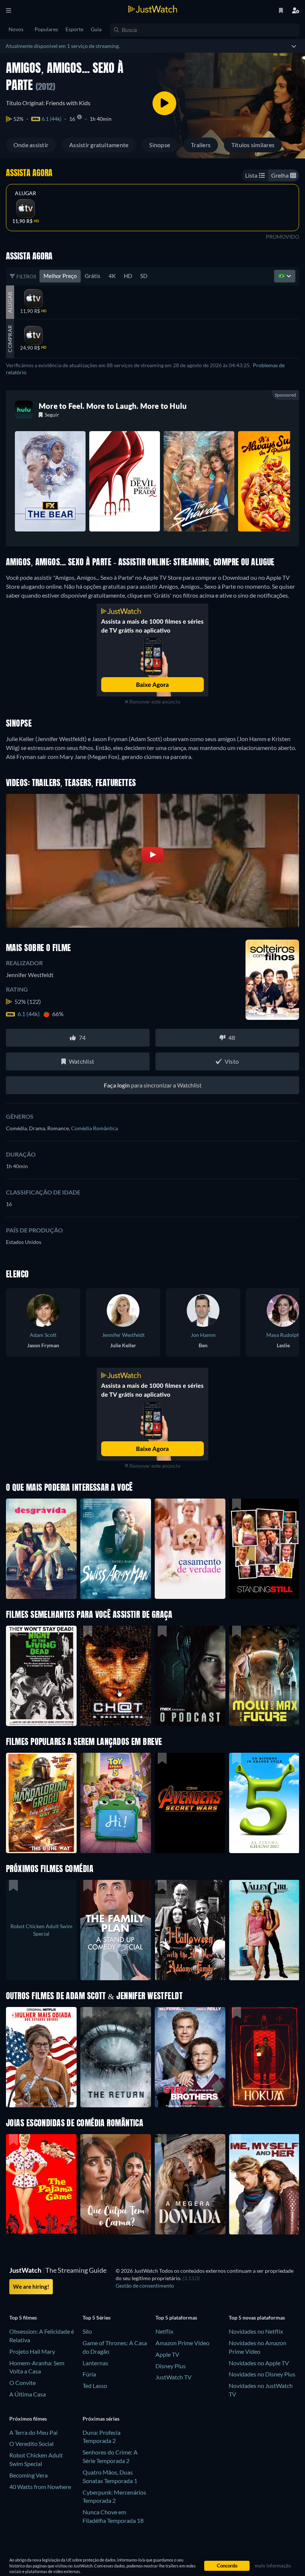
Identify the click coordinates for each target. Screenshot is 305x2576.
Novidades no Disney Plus (262, 2374)
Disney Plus (171, 2366)
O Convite (23, 2383)
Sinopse (160, 145)
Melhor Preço (60, 276)
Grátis (93, 276)
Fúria (89, 2374)
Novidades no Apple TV (259, 2363)
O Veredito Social (31, 2444)
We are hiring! (31, 2286)
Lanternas (95, 2363)
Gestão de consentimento (145, 2286)
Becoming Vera (28, 2475)
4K (112, 276)
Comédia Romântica (94, 1128)
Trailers (201, 145)
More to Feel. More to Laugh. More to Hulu (113, 406)
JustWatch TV (174, 2377)
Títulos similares (253, 145)
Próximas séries (101, 2419)
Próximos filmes (28, 2419)
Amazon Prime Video (182, 2343)
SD (144, 276)
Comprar (10, 339)
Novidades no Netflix (256, 2331)
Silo (87, 2331)
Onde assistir (31, 145)
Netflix (164, 2331)
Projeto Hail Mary (32, 2351)
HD (128, 276)
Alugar (25, 193)
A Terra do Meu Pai (33, 2432)
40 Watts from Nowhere (40, 2487)
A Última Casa (28, 2394)
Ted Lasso (95, 2386)
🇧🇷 (282, 276)
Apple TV (167, 2354)
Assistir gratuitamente (99, 145)
